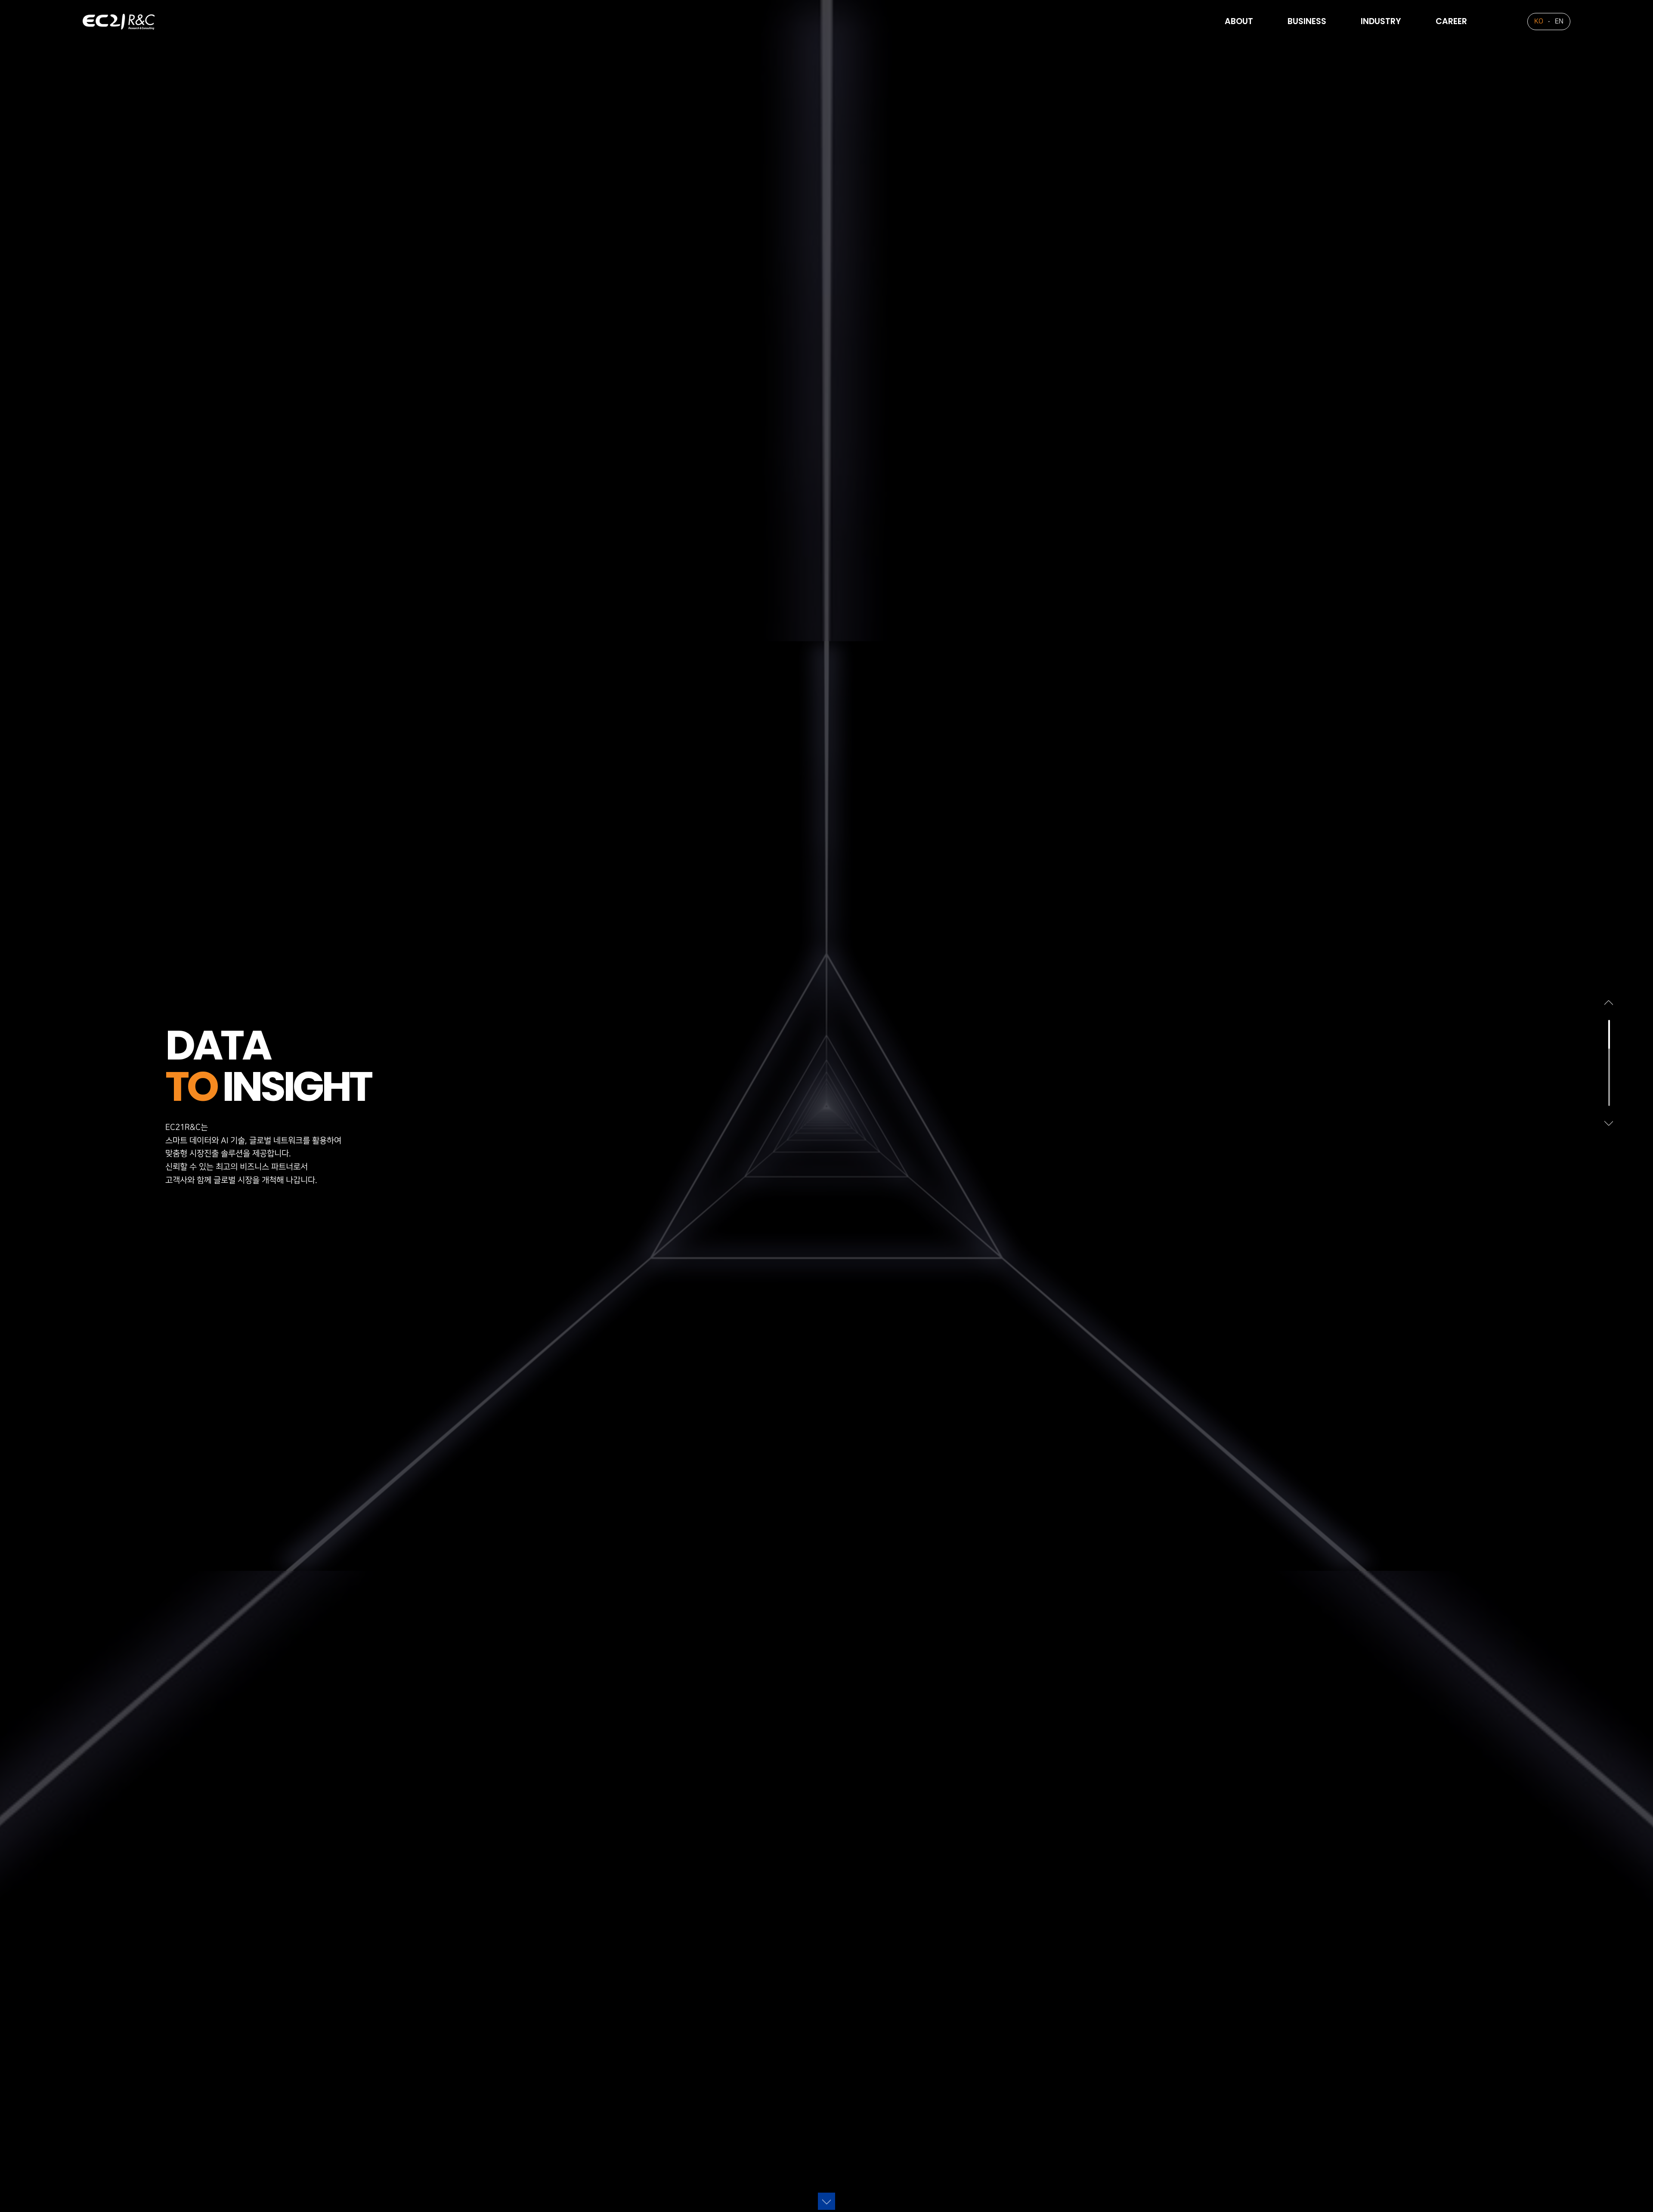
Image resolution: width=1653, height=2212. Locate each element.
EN (1559, 21)
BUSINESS (1307, 21)
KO (1539, 21)
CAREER (1451, 21)
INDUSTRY (1381, 21)
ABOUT (1239, 21)
